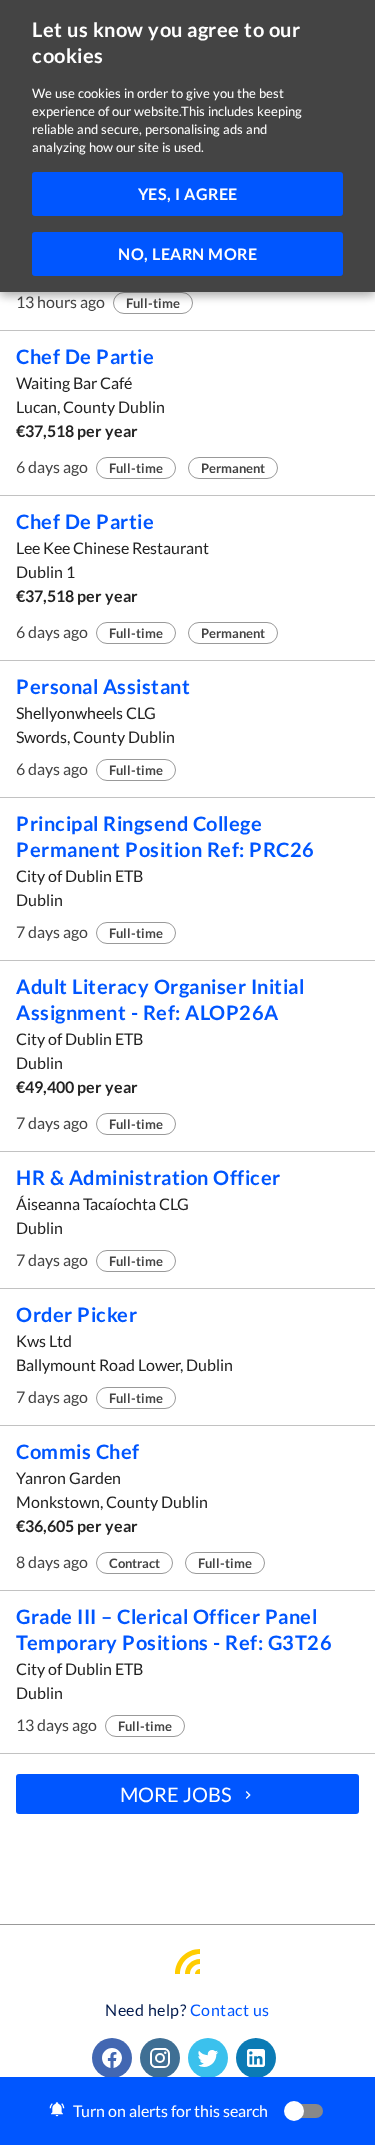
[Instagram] (164, 2058)
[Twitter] (212, 2058)
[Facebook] (116, 2058)
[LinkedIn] (260, 2058)
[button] (187, 2111)
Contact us (230, 2009)
